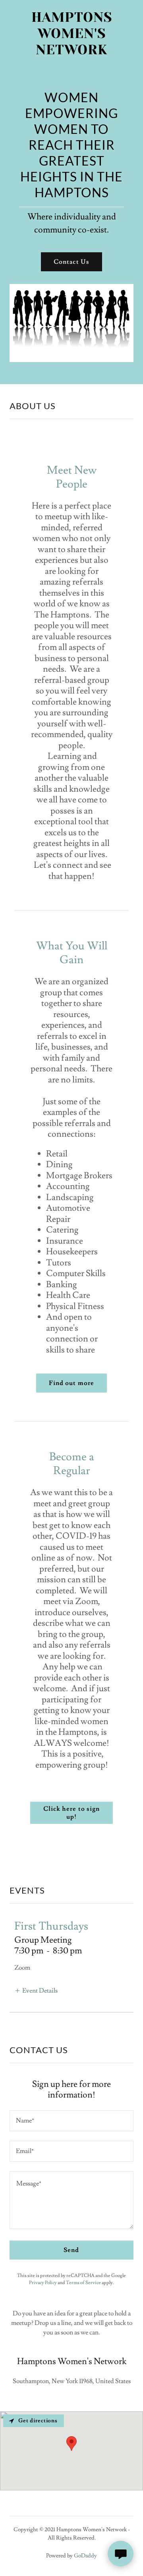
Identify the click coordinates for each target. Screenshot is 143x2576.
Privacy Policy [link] (43, 2283)
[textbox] (71, 2121)
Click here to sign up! (71, 1813)
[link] (71, 34)
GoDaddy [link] (85, 2556)
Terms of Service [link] (83, 2283)
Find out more (71, 1383)
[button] (36, 1990)
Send (71, 2250)
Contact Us (71, 262)
